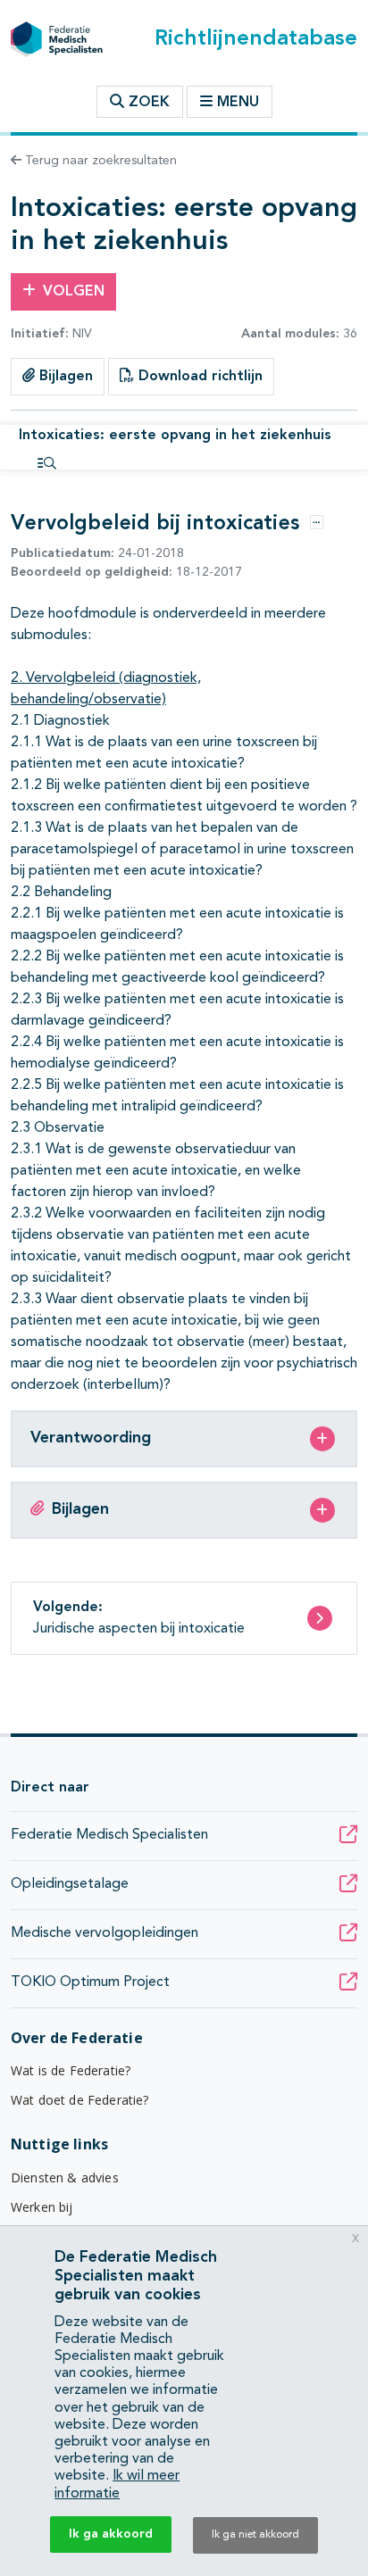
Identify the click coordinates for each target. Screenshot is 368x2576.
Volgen (74, 292)
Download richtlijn (198, 377)
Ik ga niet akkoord (255, 2535)
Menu (238, 103)
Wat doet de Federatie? (80, 2100)
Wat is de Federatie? (71, 2070)
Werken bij (42, 2207)
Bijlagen (64, 377)
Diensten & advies (65, 2177)
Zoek (147, 103)
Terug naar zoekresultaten (99, 161)
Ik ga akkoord (111, 2534)
